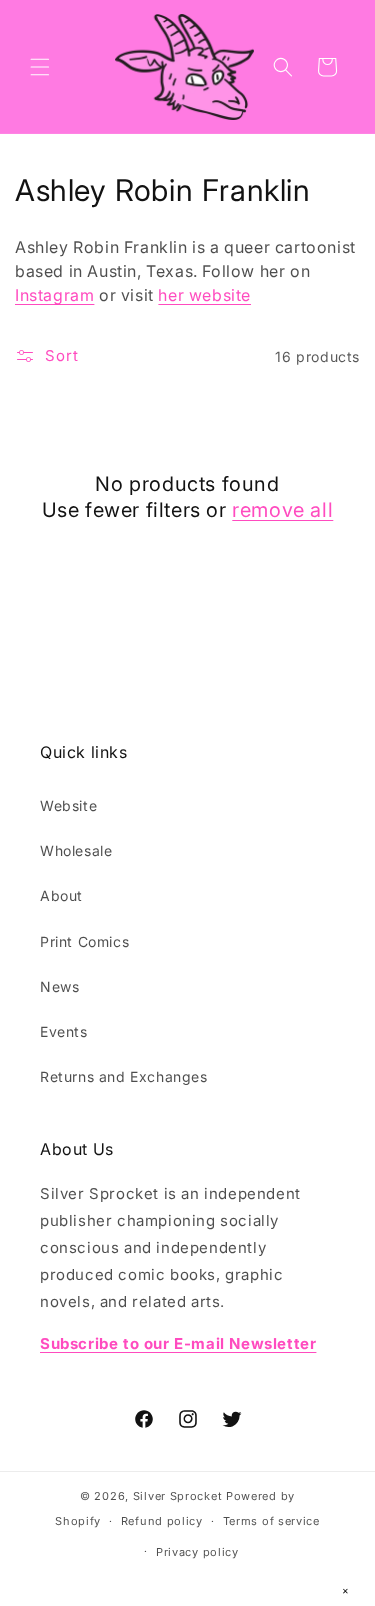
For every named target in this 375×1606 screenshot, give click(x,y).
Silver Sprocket (178, 1496)
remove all (282, 510)
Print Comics (84, 941)
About (61, 895)
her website (204, 295)
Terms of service (271, 1521)
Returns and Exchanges (124, 1076)
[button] (40, 67)
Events (64, 1031)
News (59, 986)
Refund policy (162, 1521)
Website (68, 805)
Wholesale (76, 850)
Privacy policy (197, 1552)
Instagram (54, 295)
